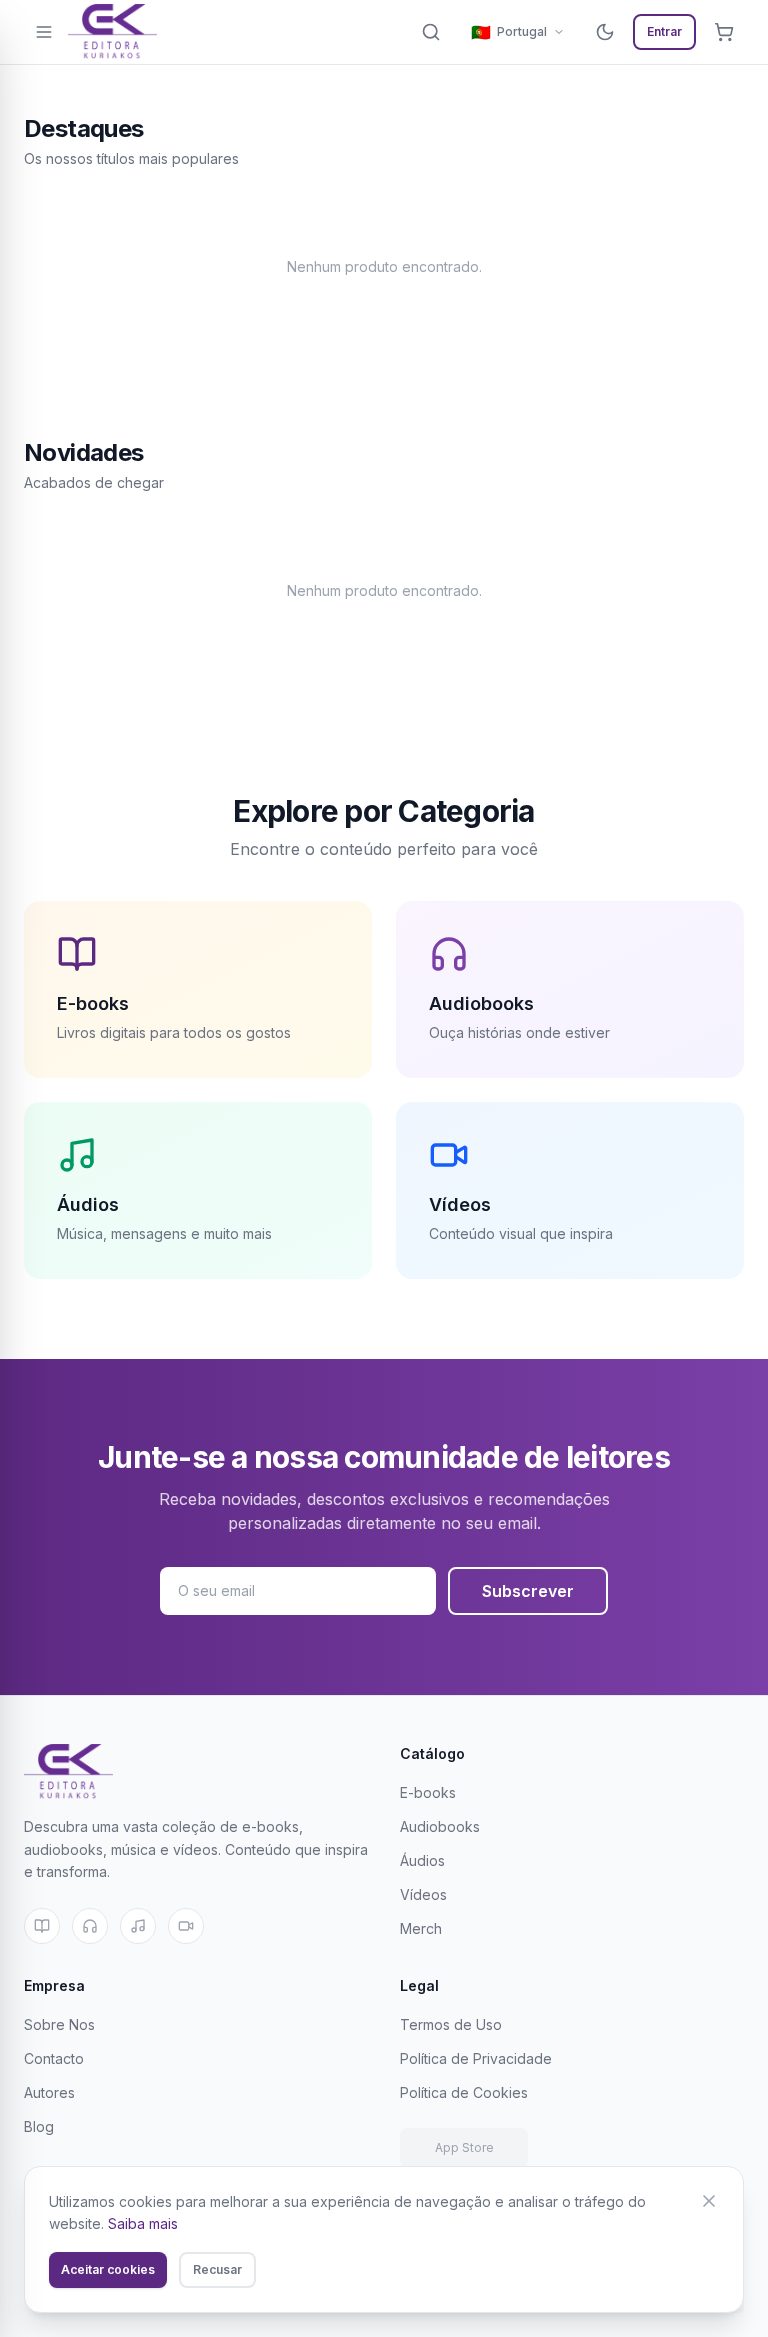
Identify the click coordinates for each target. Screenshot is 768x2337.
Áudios (422, 1860)
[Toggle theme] (605, 32)
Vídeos (423, 1894)
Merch (421, 1928)
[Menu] (44, 32)
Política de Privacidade (476, 2058)
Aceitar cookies (108, 2269)
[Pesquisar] (431, 32)
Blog (39, 2126)
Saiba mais (143, 2223)
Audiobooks (440, 1826)
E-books (428, 1792)
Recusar (217, 2269)
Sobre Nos (59, 2024)
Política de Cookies (464, 2092)
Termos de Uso (451, 2024)
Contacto (54, 2058)
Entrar (664, 31)
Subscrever (528, 1591)
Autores (49, 2092)
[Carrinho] (724, 32)
